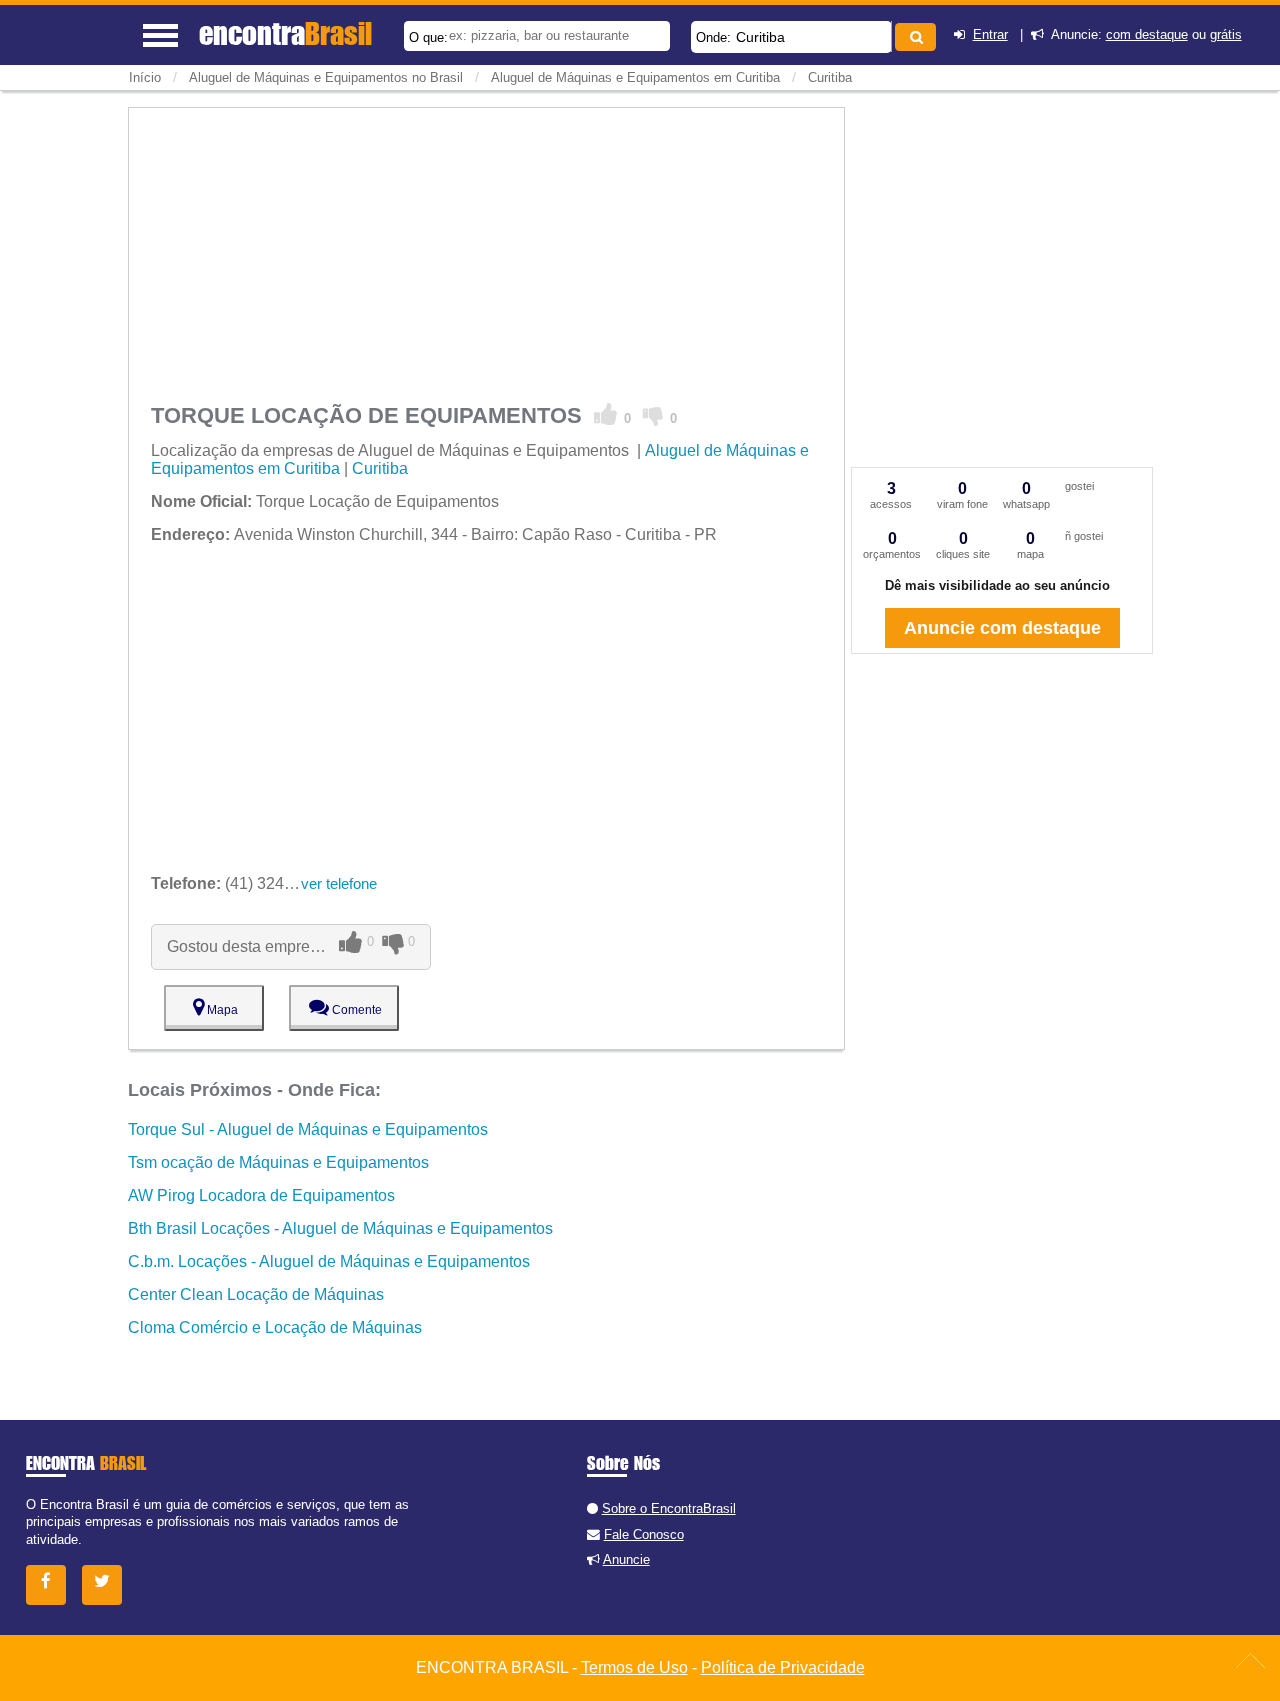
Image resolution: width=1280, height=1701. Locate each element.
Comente (355, 1010)
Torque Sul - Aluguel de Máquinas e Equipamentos (308, 1129)
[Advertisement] (487, 248)
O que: (428, 37)
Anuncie (626, 1559)
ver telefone (339, 883)
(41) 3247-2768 (242, 883)
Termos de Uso (634, 1667)
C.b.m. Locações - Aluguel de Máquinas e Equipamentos (329, 1261)
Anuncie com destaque (1002, 628)
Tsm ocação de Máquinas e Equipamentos (278, 1162)
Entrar (990, 34)
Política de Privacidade (783, 1667)
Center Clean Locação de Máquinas (256, 1294)
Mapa (221, 1010)
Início (145, 77)
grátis (1226, 34)
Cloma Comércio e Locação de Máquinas (275, 1327)
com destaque (1147, 34)
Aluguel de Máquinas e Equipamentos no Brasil (326, 77)
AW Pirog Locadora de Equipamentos (261, 1195)
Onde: (713, 37)
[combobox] (791, 37)
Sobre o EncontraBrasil (669, 1508)
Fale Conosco (644, 1534)
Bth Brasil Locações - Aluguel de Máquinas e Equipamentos (340, 1228)
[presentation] (888, 36)
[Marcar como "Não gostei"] (653, 415)
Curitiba (760, 37)
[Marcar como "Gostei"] (606, 415)
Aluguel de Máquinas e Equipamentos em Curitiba (635, 77)
